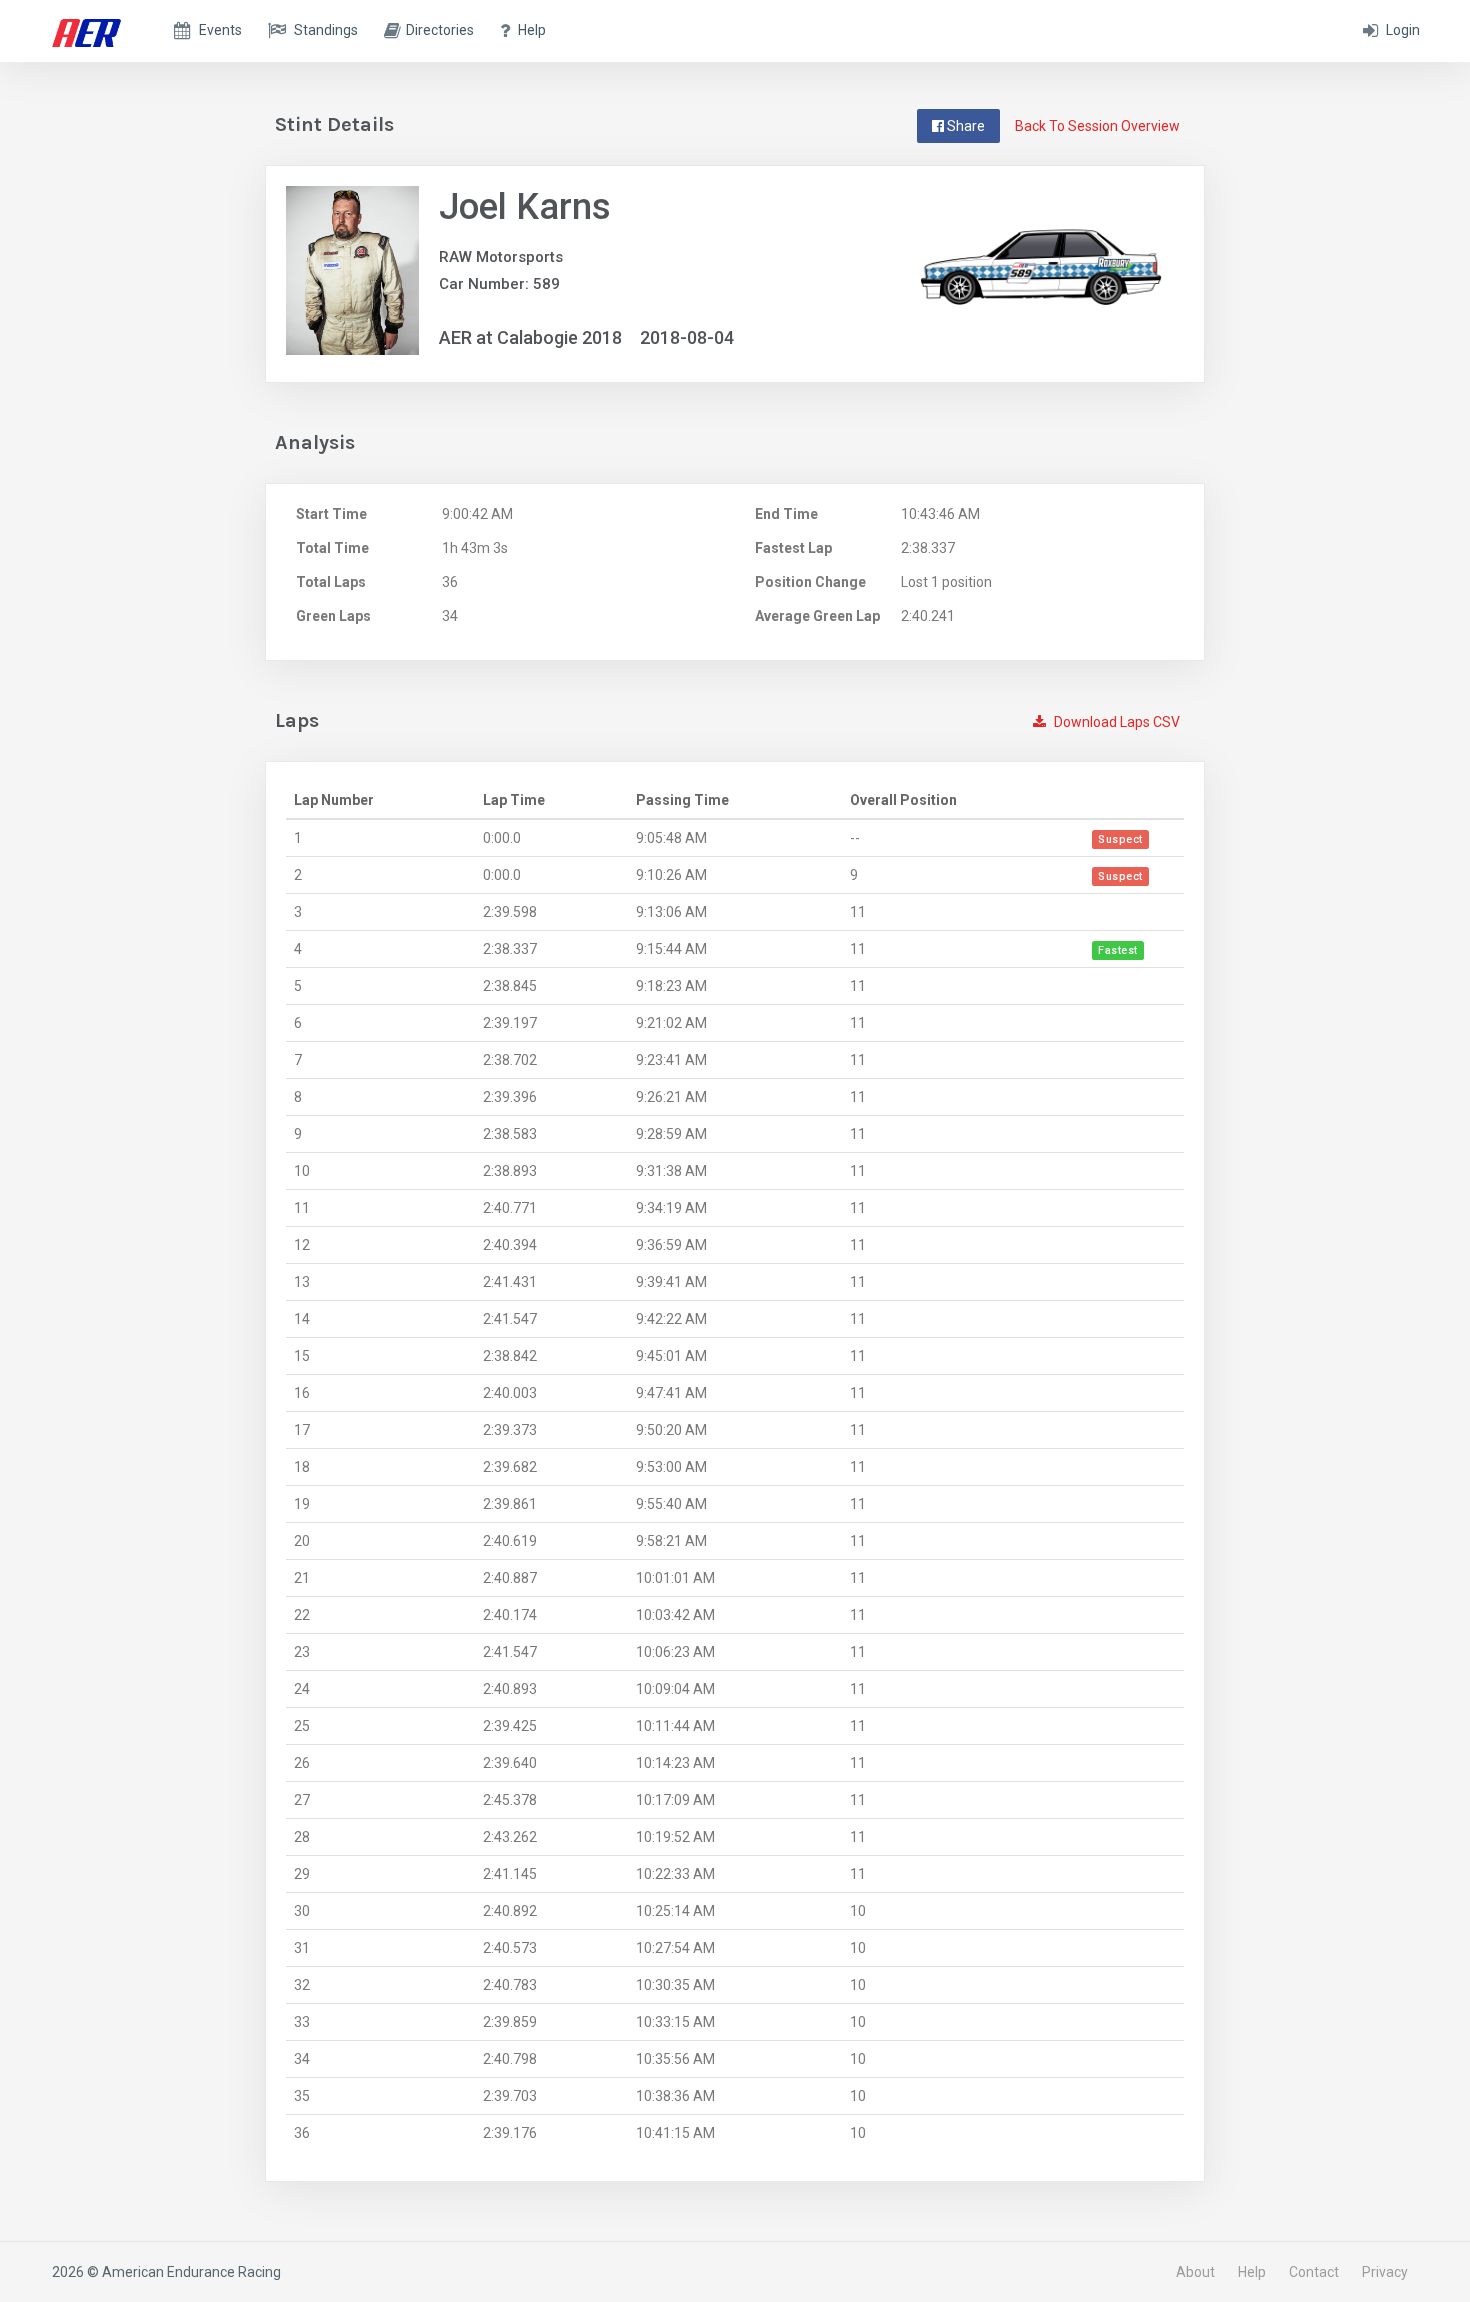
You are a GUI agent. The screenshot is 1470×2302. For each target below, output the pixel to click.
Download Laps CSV (1115, 722)
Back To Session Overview (1097, 126)
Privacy (1385, 2272)
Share (964, 126)
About (1195, 2272)
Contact (1314, 2272)
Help (1252, 2272)
